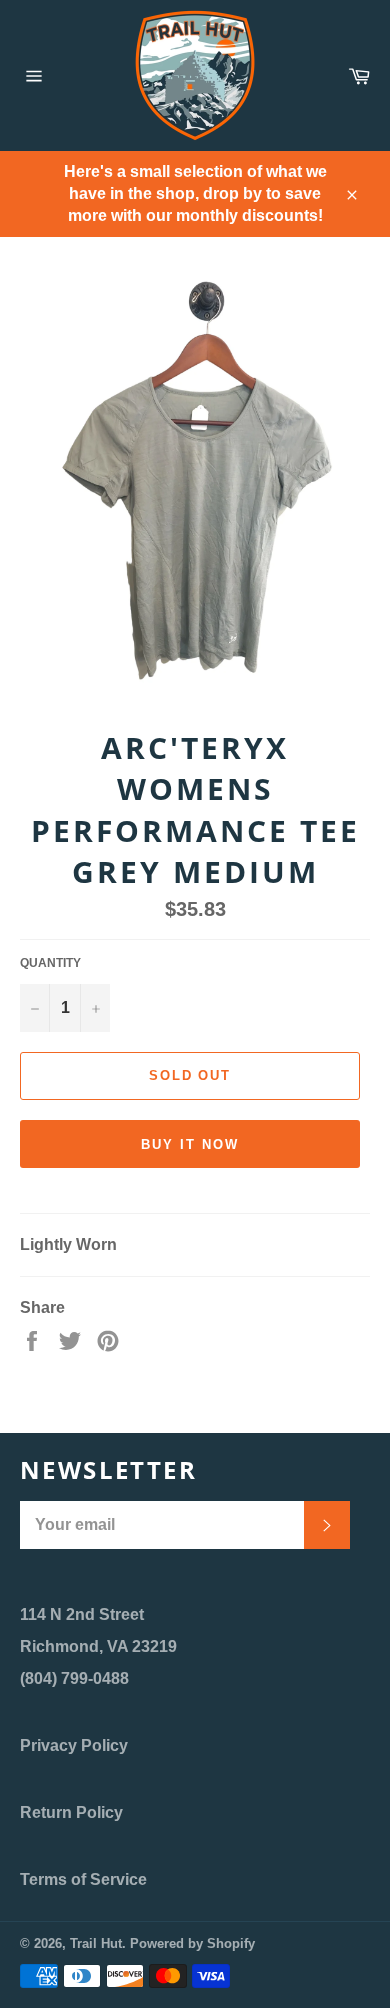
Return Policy (71, 1812)
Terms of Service (83, 1879)
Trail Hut (96, 1943)
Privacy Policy (74, 1745)
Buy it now (190, 1144)
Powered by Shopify (192, 1943)
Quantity (50, 963)
